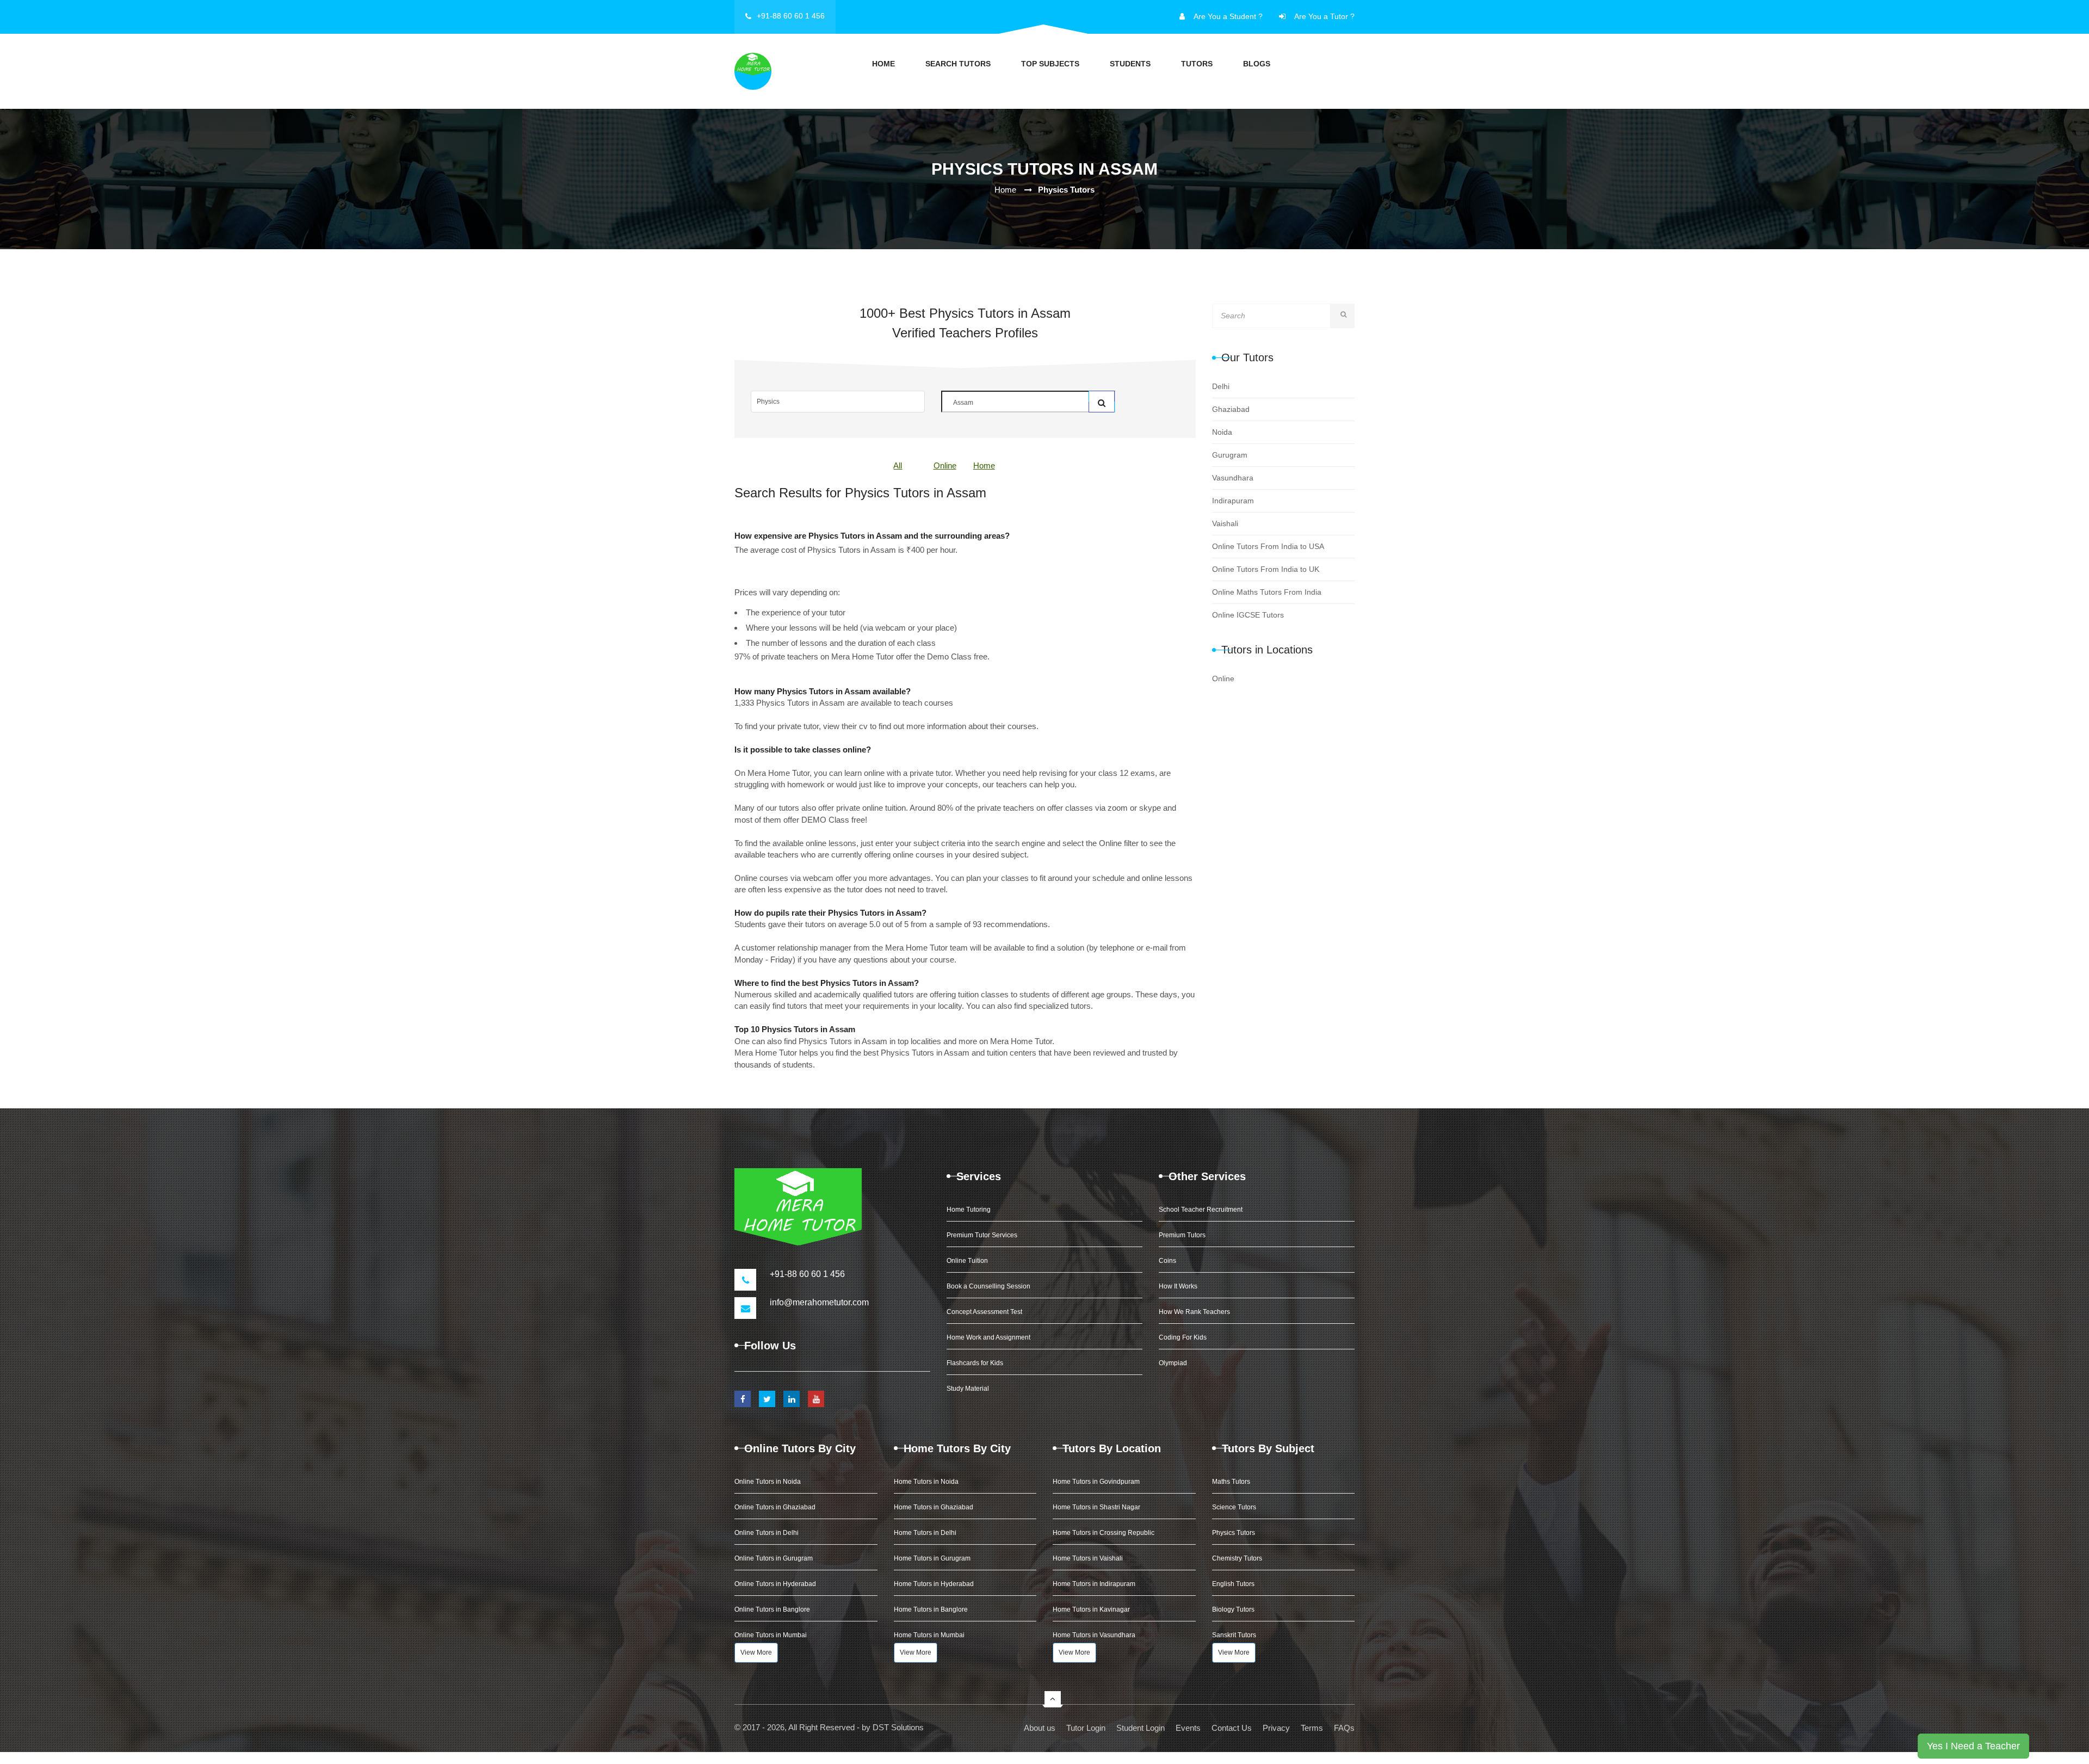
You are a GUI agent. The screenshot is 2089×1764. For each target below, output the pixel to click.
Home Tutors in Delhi (925, 1533)
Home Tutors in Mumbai (929, 1635)
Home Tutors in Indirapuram (1094, 1584)
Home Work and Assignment (988, 1337)
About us (1040, 1728)
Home (883, 64)
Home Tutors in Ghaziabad (934, 1507)
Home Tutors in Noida (926, 1482)
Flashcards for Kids (975, 1363)
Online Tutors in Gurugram (774, 1558)
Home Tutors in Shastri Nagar (1096, 1507)
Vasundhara (1233, 478)
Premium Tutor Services (982, 1235)
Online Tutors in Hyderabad (775, 1584)
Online (945, 465)
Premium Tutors (1182, 1235)
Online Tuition (967, 1261)
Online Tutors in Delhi (767, 1533)
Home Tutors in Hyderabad (934, 1584)
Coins (1167, 1261)
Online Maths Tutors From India (1267, 592)
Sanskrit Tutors (1234, 1635)
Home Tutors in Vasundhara (1094, 1635)
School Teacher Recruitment (1201, 1210)
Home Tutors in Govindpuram (1096, 1482)
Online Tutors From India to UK (1266, 569)
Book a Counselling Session (988, 1286)
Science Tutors (1234, 1507)
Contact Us (1232, 1728)
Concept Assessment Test (984, 1312)
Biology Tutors (1233, 1609)
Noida (1222, 432)
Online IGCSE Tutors (1248, 615)
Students (1130, 64)
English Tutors (1233, 1584)
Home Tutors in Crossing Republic (1104, 1533)
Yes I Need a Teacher (1973, 1746)
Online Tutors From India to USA (1268, 546)
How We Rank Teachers (1194, 1312)
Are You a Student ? (1228, 16)
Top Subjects (1050, 64)
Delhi (1221, 386)
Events (1188, 1728)
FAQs (1344, 1728)
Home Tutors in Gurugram (932, 1558)
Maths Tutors (1231, 1482)
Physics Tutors (1234, 1533)
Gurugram (1230, 455)
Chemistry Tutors (1237, 1558)
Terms (1312, 1728)
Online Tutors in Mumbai (771, 1635)
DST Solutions (898, 1727)
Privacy (1276, 1728)
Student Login (1141, 1728)
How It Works (1178, 1286)
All (898, 465)
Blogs (1257, 64)
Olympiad (1173, 1363)
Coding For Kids (1183, 1337)
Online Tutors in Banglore (772, 1609)
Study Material (968, 1389)
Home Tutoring (969, 1210)
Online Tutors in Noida (768, 1482)
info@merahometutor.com (819, 1302)
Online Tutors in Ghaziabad (775, 1507)
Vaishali (1225, 523)
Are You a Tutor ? (1324, 16)
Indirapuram (1233, 501)
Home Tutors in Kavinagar (1091, 1609)
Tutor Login (1086, 1728)
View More (756, 1652)
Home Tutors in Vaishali (1088, 1558)
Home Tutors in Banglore (931, 1609)
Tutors (1197, 64)
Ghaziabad (1231, 409)
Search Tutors (958, 64)
